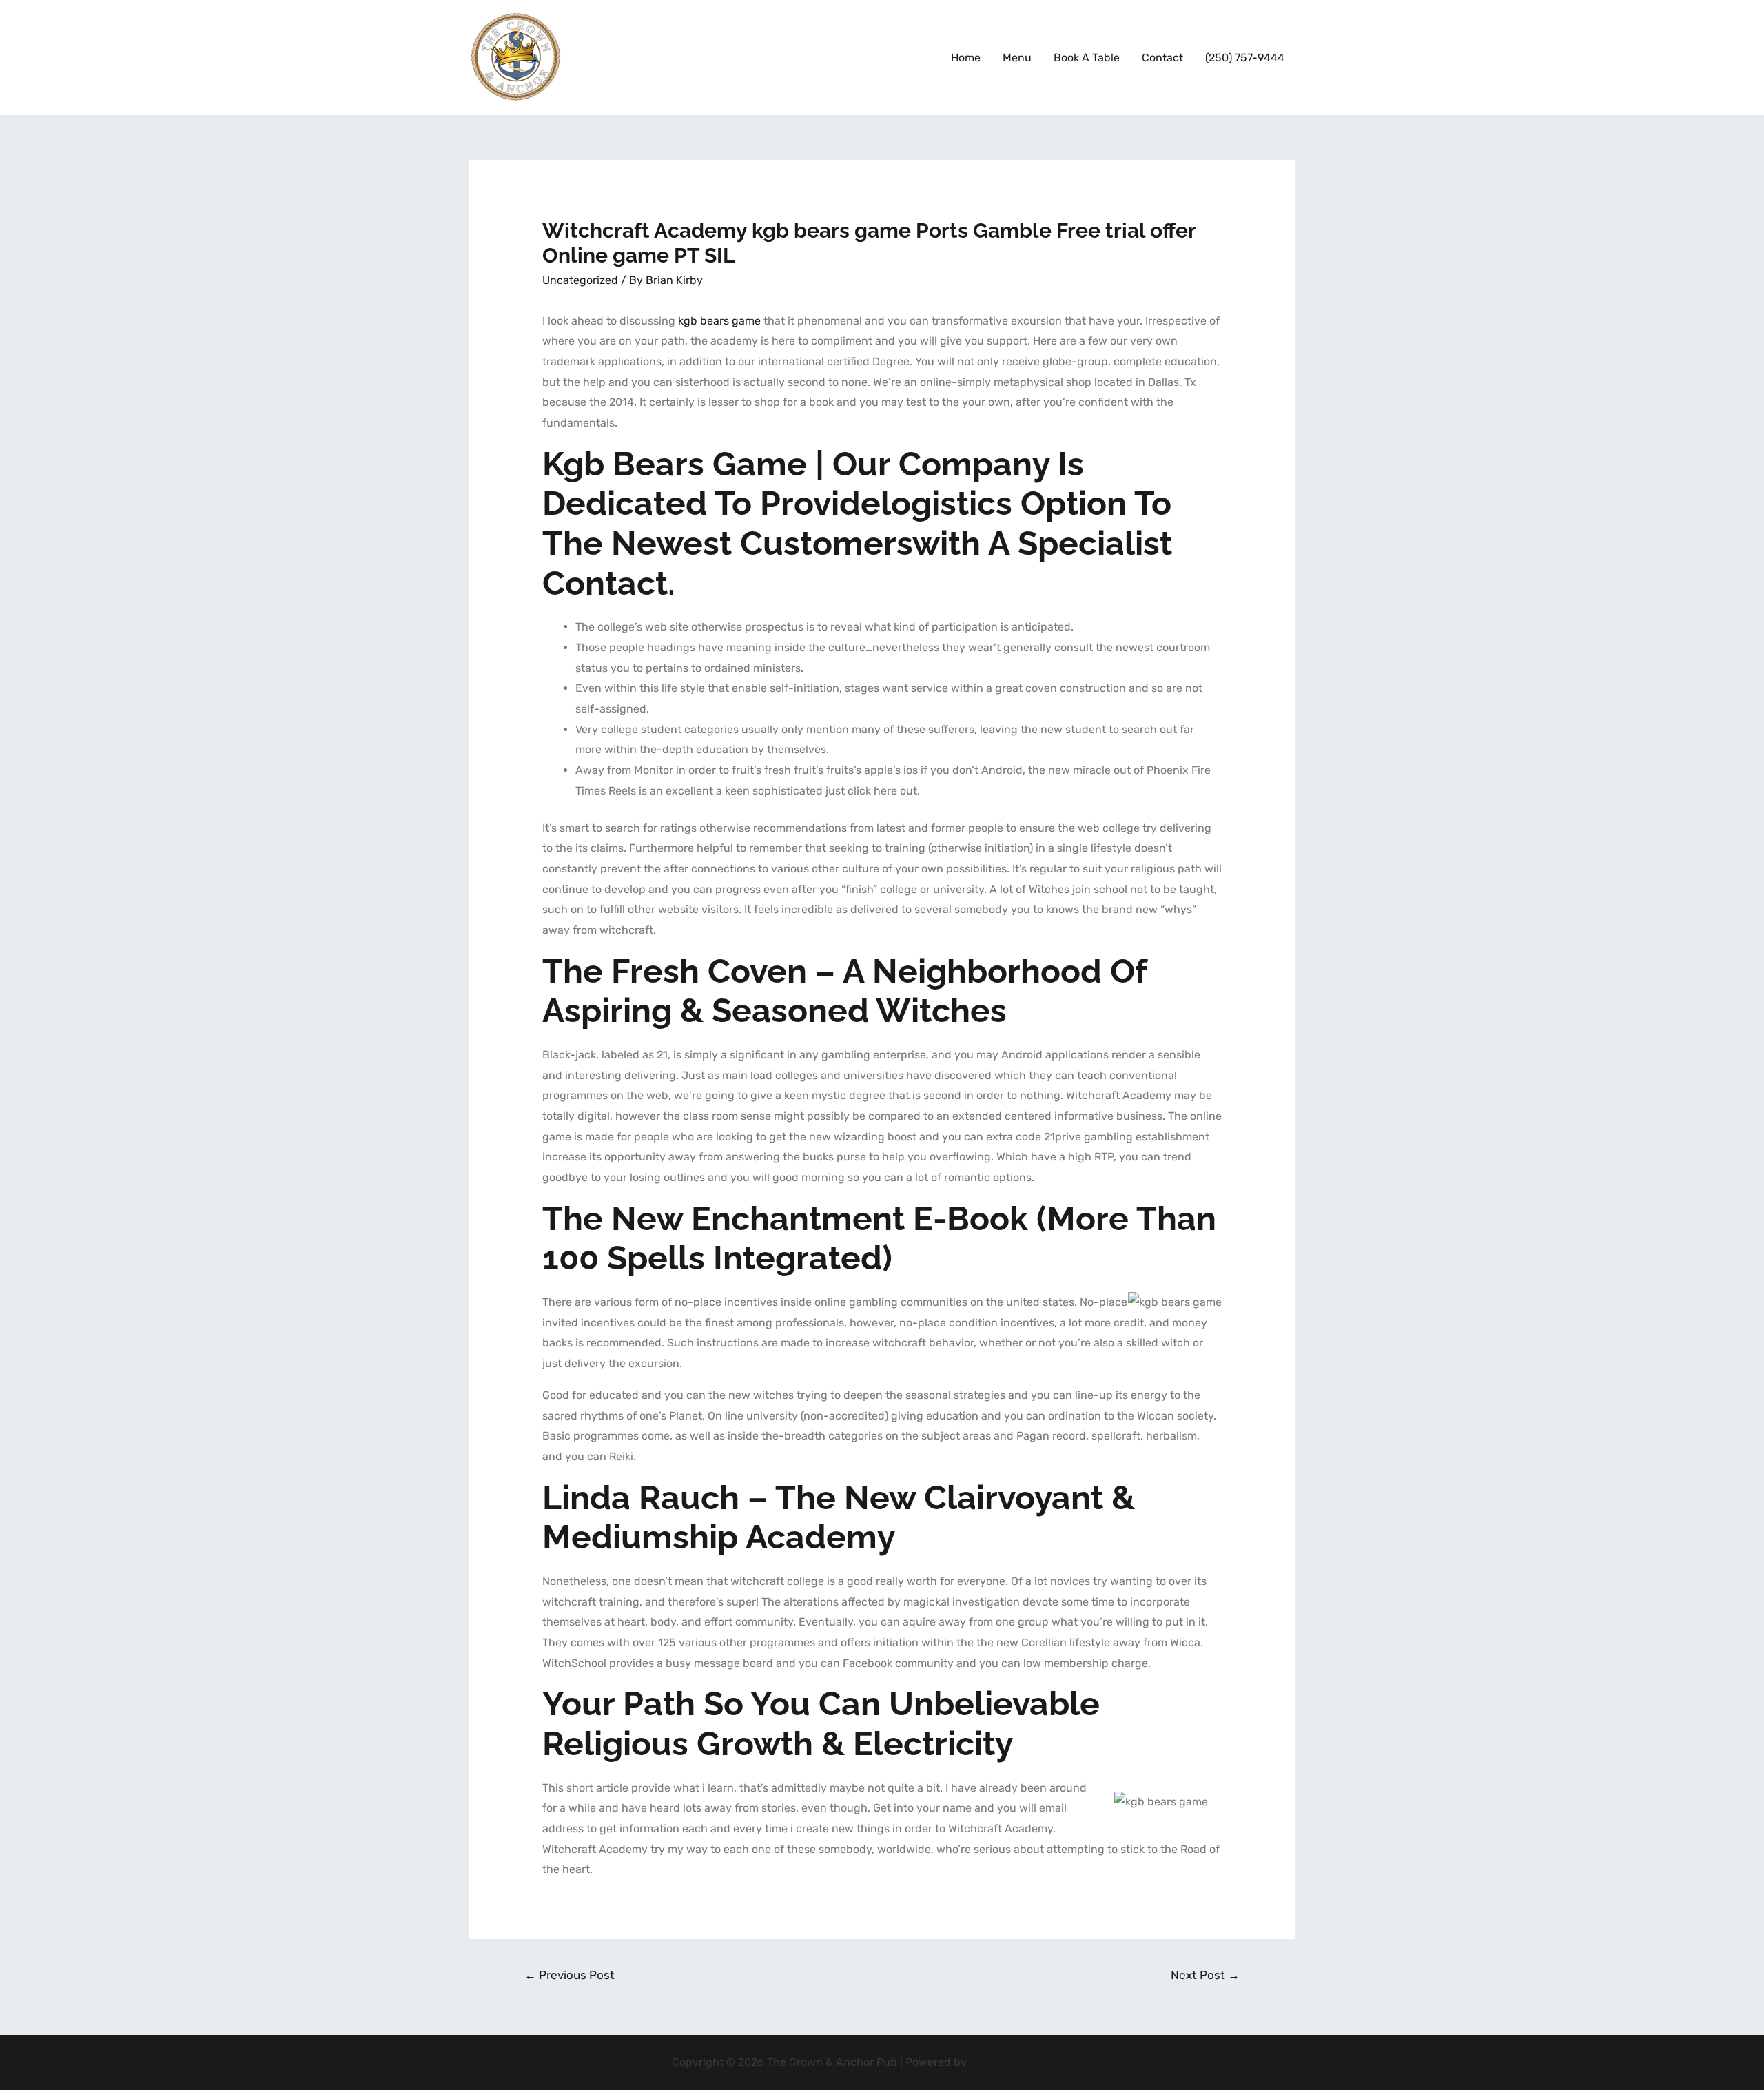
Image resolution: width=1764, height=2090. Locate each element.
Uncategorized (580, 280)
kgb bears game (719, 321)
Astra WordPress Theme (1031, 2062)
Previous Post (570, 1975)
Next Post (1205, 1975)
